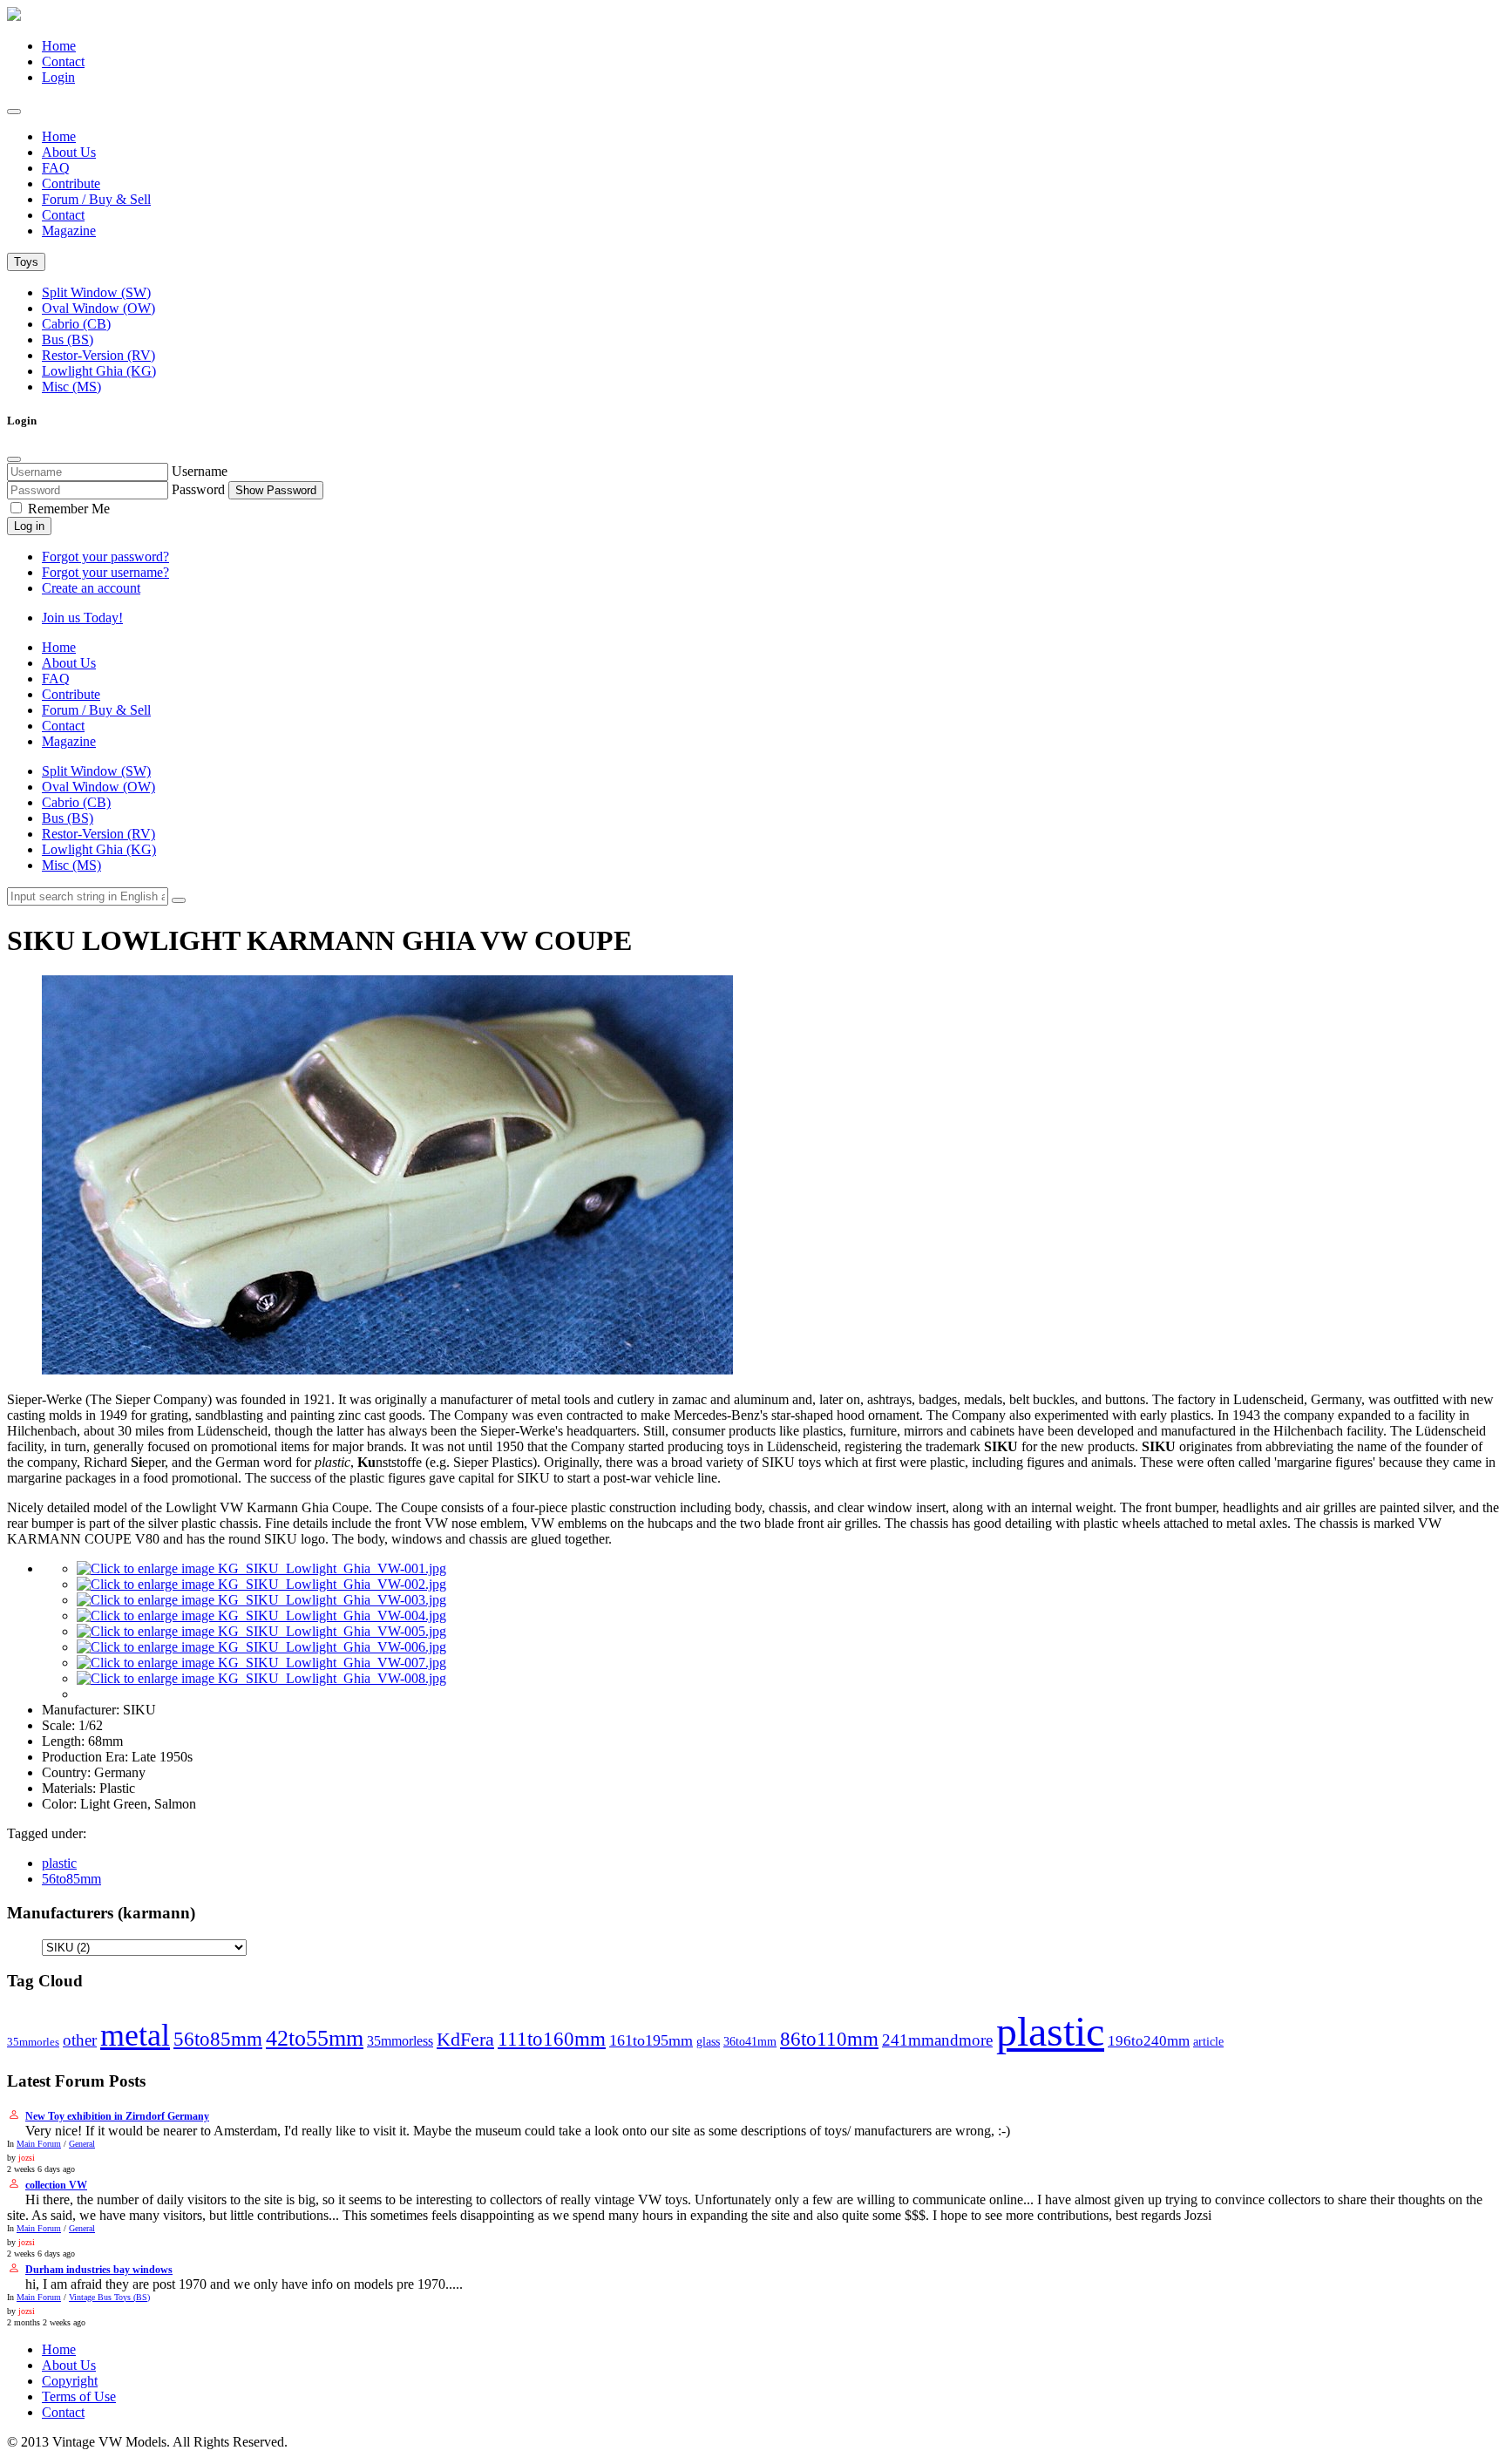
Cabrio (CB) (76, 324)
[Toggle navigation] (14, 112)
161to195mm (651, 2040)
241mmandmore (937, 2040)
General (82, 2144)
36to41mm (750, 2041)
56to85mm (71, 1879)
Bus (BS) (68, 339)
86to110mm (829, 2039)
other (80, 2040)
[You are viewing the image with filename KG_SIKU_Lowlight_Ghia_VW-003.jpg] (261, 1600)
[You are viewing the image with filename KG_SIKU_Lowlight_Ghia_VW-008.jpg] (261, 1678)
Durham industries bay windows (99, 2270)
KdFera (465, 2039)
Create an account (91, 588)
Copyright (70, 2381)
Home (59, 46)
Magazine (69, 231)
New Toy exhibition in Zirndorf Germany (117, 2116)
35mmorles (33, 2042)
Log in (29, 526)
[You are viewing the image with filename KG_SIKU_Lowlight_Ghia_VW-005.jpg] (261, 1631)
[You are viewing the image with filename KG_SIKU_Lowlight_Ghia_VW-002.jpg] (261, 1584)
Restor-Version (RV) (98, 355)
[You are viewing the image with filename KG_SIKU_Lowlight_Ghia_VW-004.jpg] (261, 1616)
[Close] (14, 459)
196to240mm (1149, 2040)
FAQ (56, 168)
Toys (26, 262)
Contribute (71, 183)
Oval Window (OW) (98, 308)
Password (198, 489)
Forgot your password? (105, 557)
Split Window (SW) (96, 292)
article (1208, 2041)
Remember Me (67, 509)
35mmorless (400, 2041)
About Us (69, 152)
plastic (59, 1863)
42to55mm (315, 2038)
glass (708, 2042)
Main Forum (39, 2144)
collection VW (56, 2185)
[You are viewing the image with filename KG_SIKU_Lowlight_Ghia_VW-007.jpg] (261, 1663)
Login (58, 77)
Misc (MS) (71, 387)
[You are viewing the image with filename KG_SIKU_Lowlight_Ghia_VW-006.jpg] (261, 1647)
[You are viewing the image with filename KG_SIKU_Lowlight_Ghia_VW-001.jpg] (261, 1568)
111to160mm (552, 2039)
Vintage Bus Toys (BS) (109, 2297)
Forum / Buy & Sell (96, 199)
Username (200, 471)
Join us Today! (82, 618)
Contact (63, 61)
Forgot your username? (105, 572)
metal (135, 2035)
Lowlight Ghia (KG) (99, 371)
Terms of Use (79, 2396)
